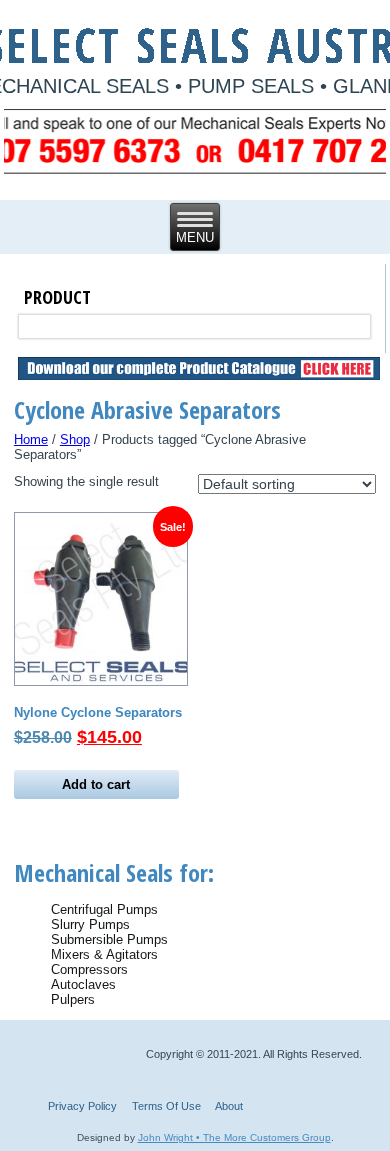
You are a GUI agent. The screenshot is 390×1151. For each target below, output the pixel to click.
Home (31, 439)
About (229, 1106)
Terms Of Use (166, 1106)
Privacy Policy (82, 1106)
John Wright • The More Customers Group (234, 1137)
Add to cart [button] (96, 784)
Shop (75, 439)
